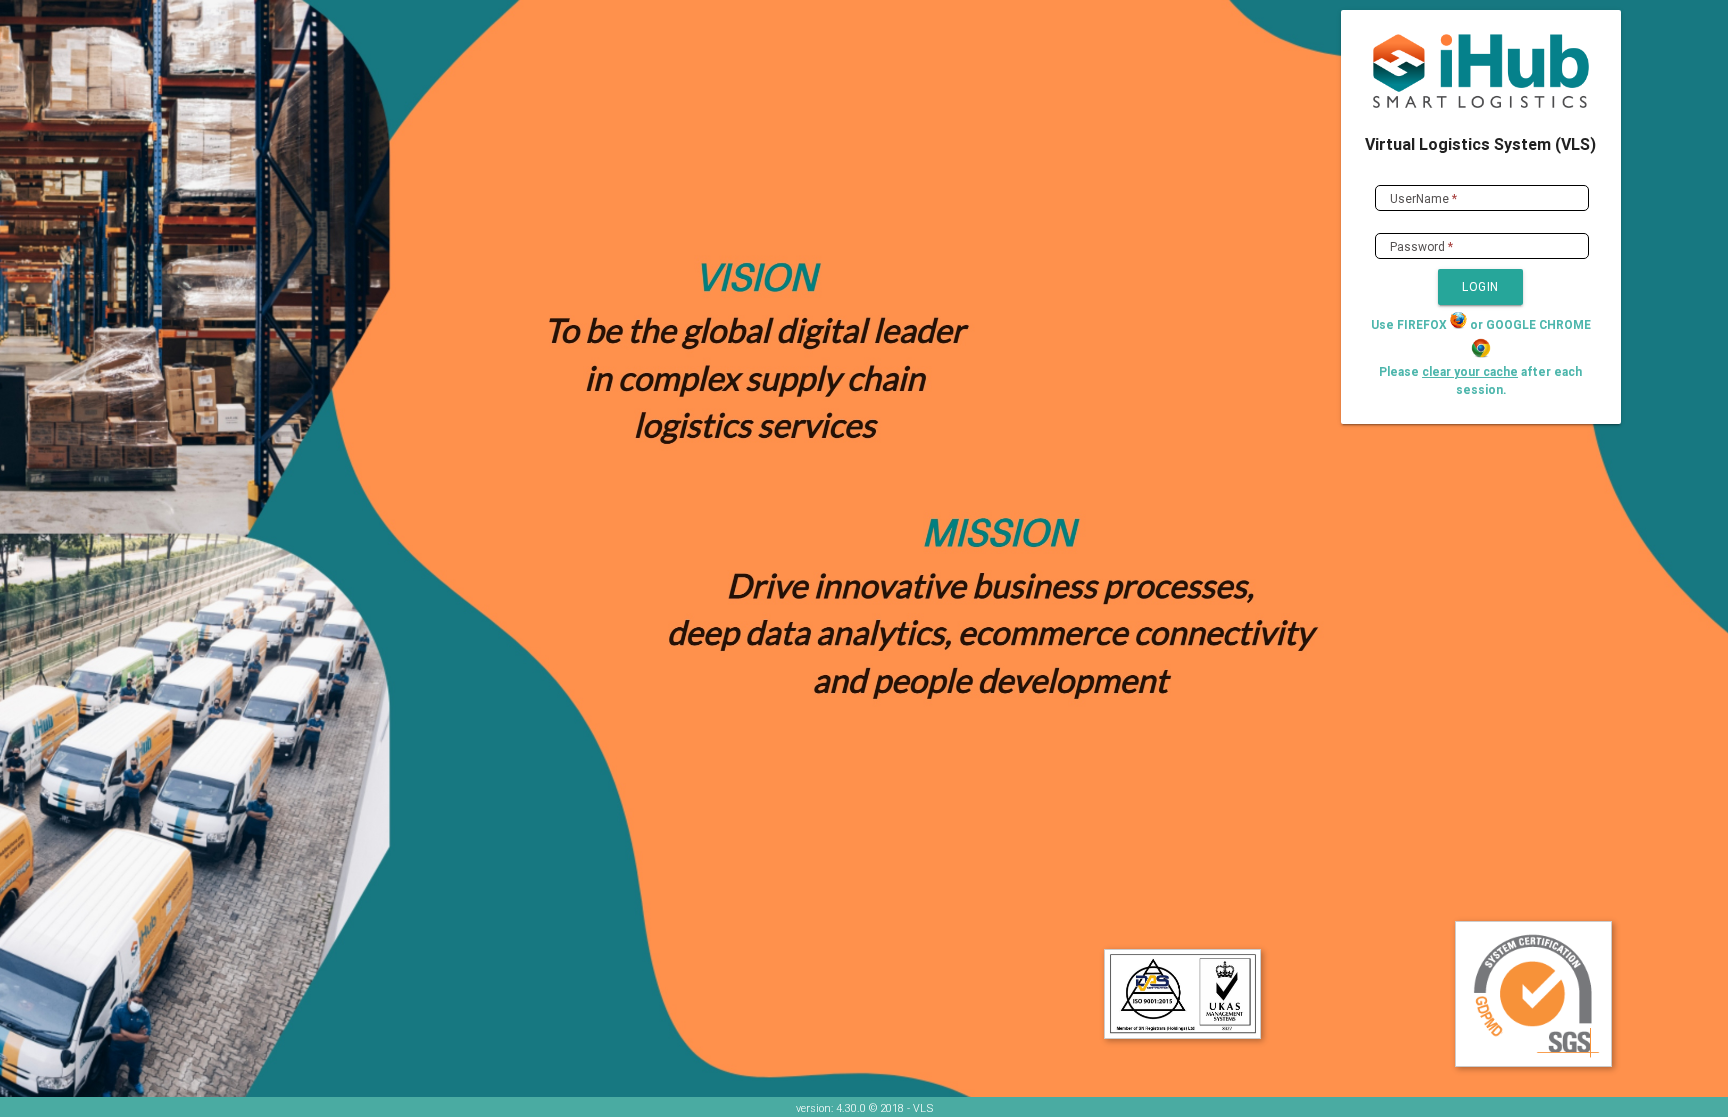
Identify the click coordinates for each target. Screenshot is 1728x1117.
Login (1480, 286)
